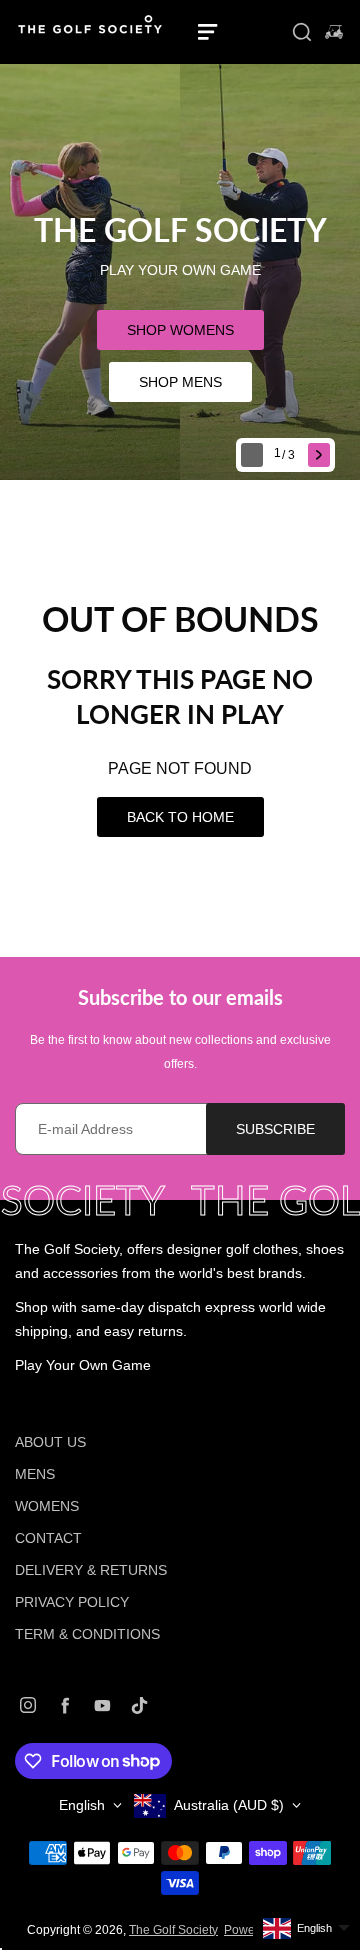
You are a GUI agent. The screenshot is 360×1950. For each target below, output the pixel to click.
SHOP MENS (180, 382)
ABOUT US (50, 1442)
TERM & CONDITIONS (87, 1634)
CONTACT (48, 1538)
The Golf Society (173, 1930)
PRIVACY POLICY (72, 1602)
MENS (35, 1474)
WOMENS (47, 1506)
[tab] (286, 455)
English (82, 1805)
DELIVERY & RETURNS (91, 1570)
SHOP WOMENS (180, 330)
